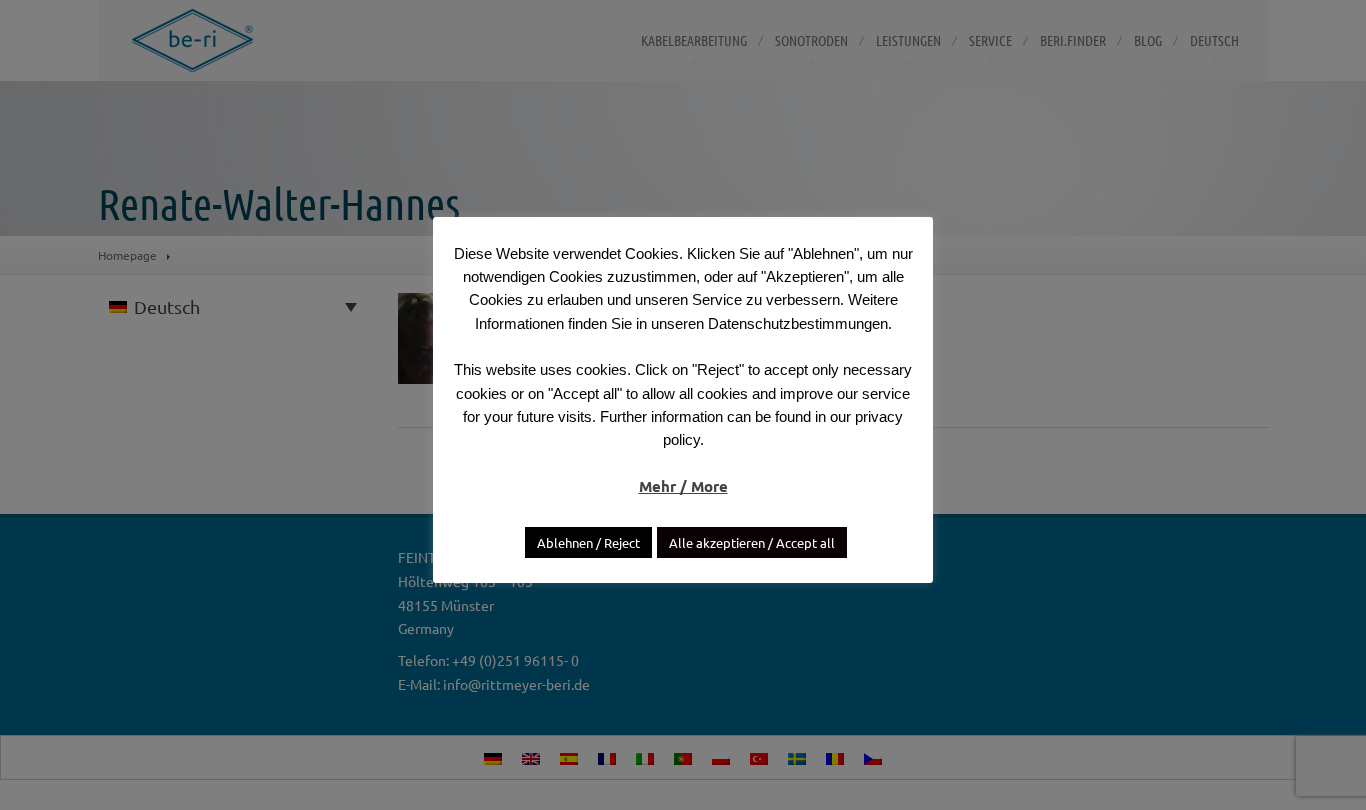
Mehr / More (683, 486)
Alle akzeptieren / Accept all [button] (752, 542)
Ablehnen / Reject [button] (588, 542)
